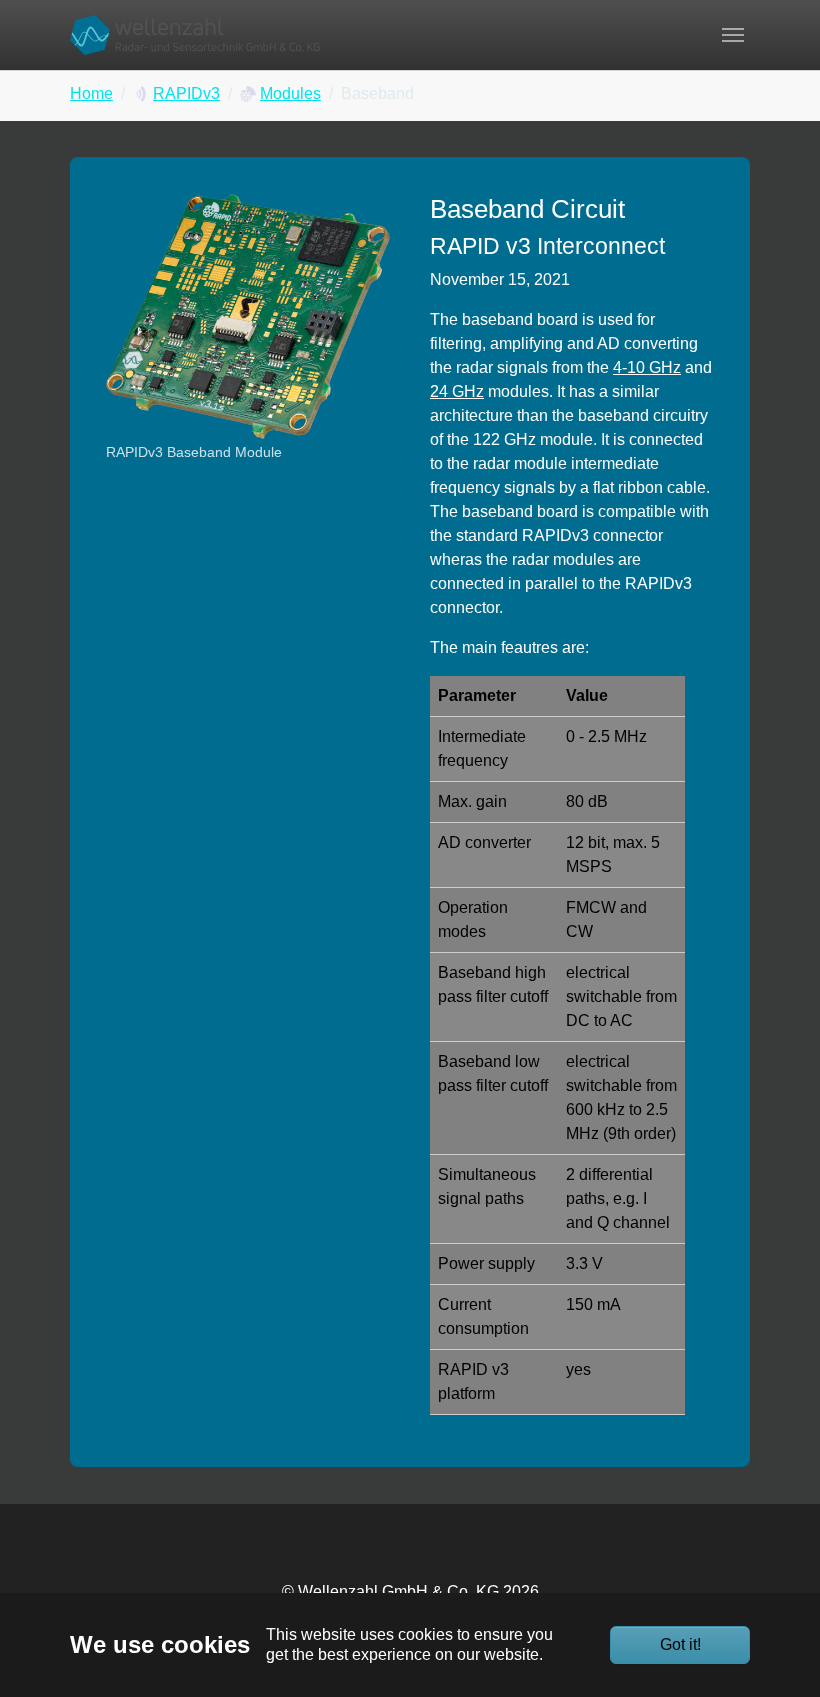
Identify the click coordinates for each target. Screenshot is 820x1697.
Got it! (680, 1644)
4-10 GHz (647, 367)
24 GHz (457, 391)
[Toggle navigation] (733, 35)
